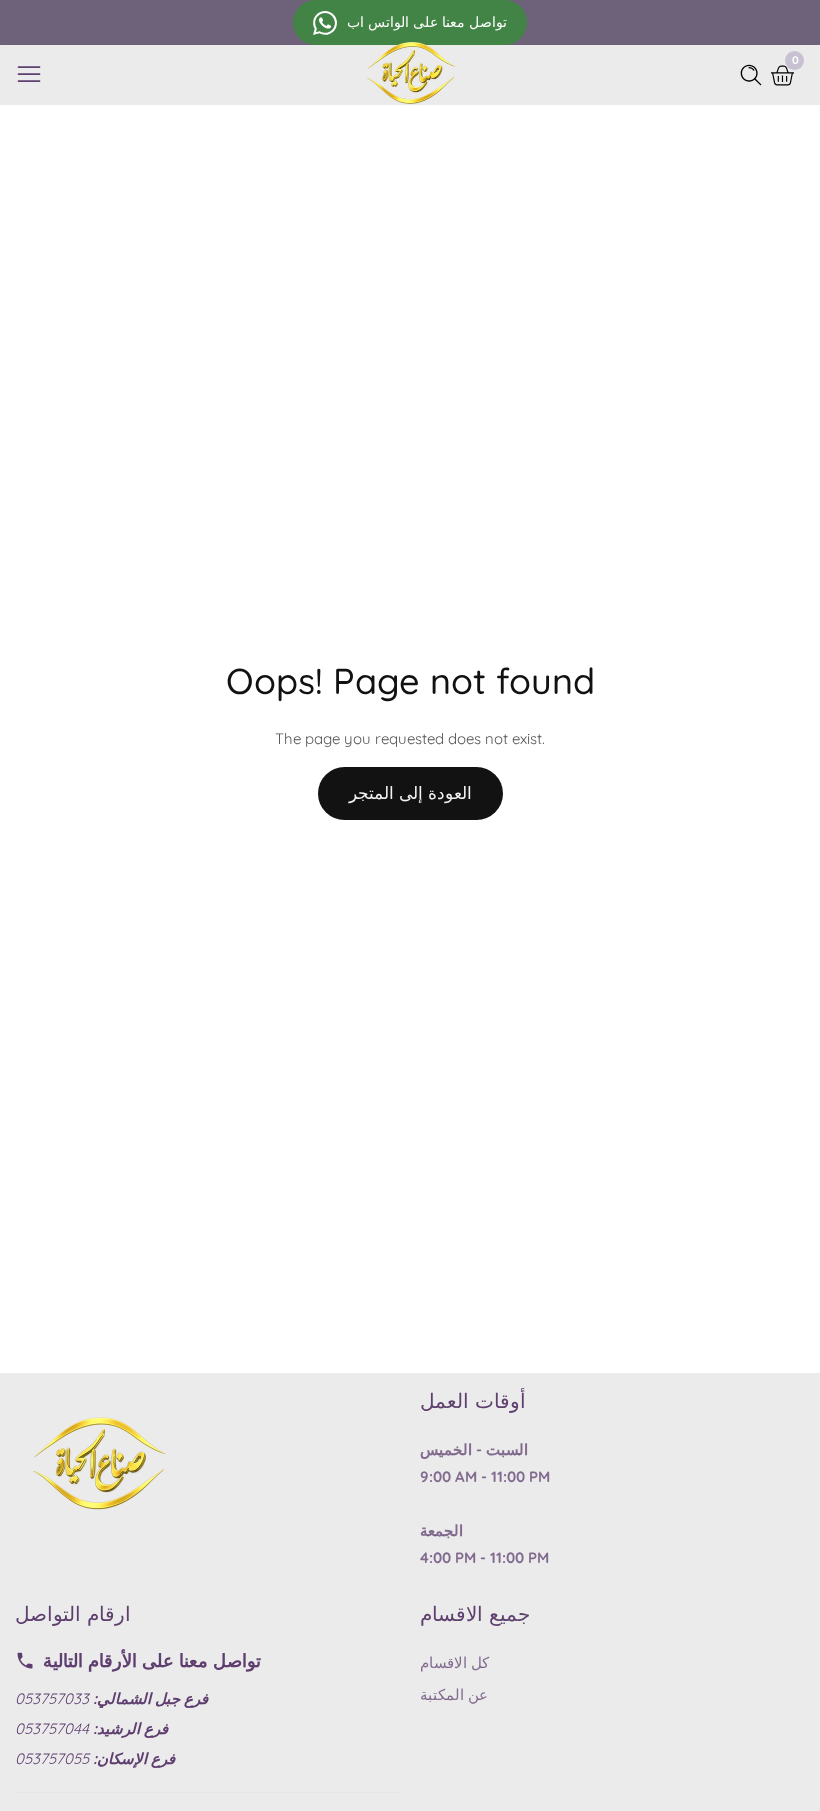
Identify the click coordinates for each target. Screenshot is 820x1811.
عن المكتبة (454, 1694)
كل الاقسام (454, 1662)
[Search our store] (755, 75)
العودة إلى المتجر (410, 792)
